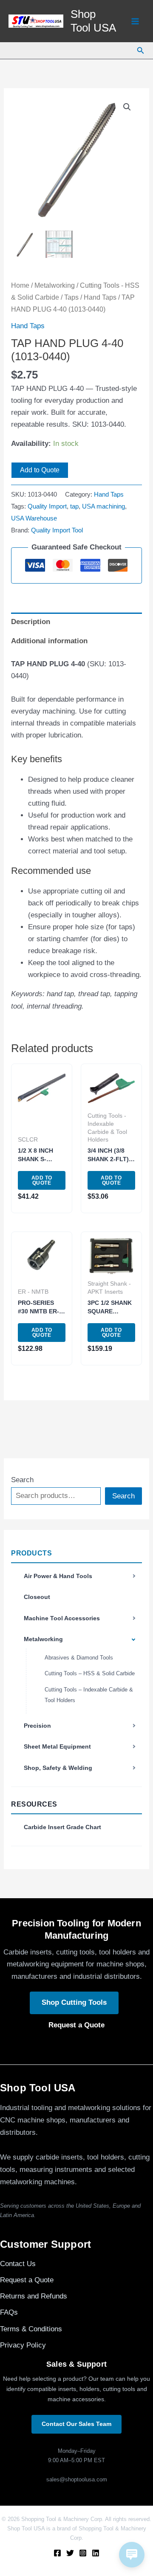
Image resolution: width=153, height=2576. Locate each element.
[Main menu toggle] (135, 21)
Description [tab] (31, 622)
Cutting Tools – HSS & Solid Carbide (90, 1673)
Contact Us (18, 2264)
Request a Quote (76, 2025)
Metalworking (43, 1639)
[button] (141, 51)
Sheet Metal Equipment (57, 1746)
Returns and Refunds (34, 2296)
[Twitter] (70, 2553)
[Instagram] (83, 2553)
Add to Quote (40, 470)
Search (22, 1480)
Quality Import (47, 506)
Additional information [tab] (49, 641)
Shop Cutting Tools (74, 2002)
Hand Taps (100, 297)
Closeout (37, 1597)
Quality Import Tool (57, 530)
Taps (71, 297)
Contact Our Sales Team (76, 2424)
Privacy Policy (23, 2345)
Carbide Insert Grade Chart (62, 1827)
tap (74, 506)
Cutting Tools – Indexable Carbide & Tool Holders (89, 1695)
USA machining (103, 506)
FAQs (9, 2312)
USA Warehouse (34, 518)
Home (20, 285)
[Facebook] (57, 2553)
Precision (37, 1726)
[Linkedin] (96, 2553)
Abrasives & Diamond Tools (79, 1658)
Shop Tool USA (93, 21)
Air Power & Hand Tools (58, 1576)
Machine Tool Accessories (62, 1618)
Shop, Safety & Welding (58, 1768)
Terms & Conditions (31, 2329)
